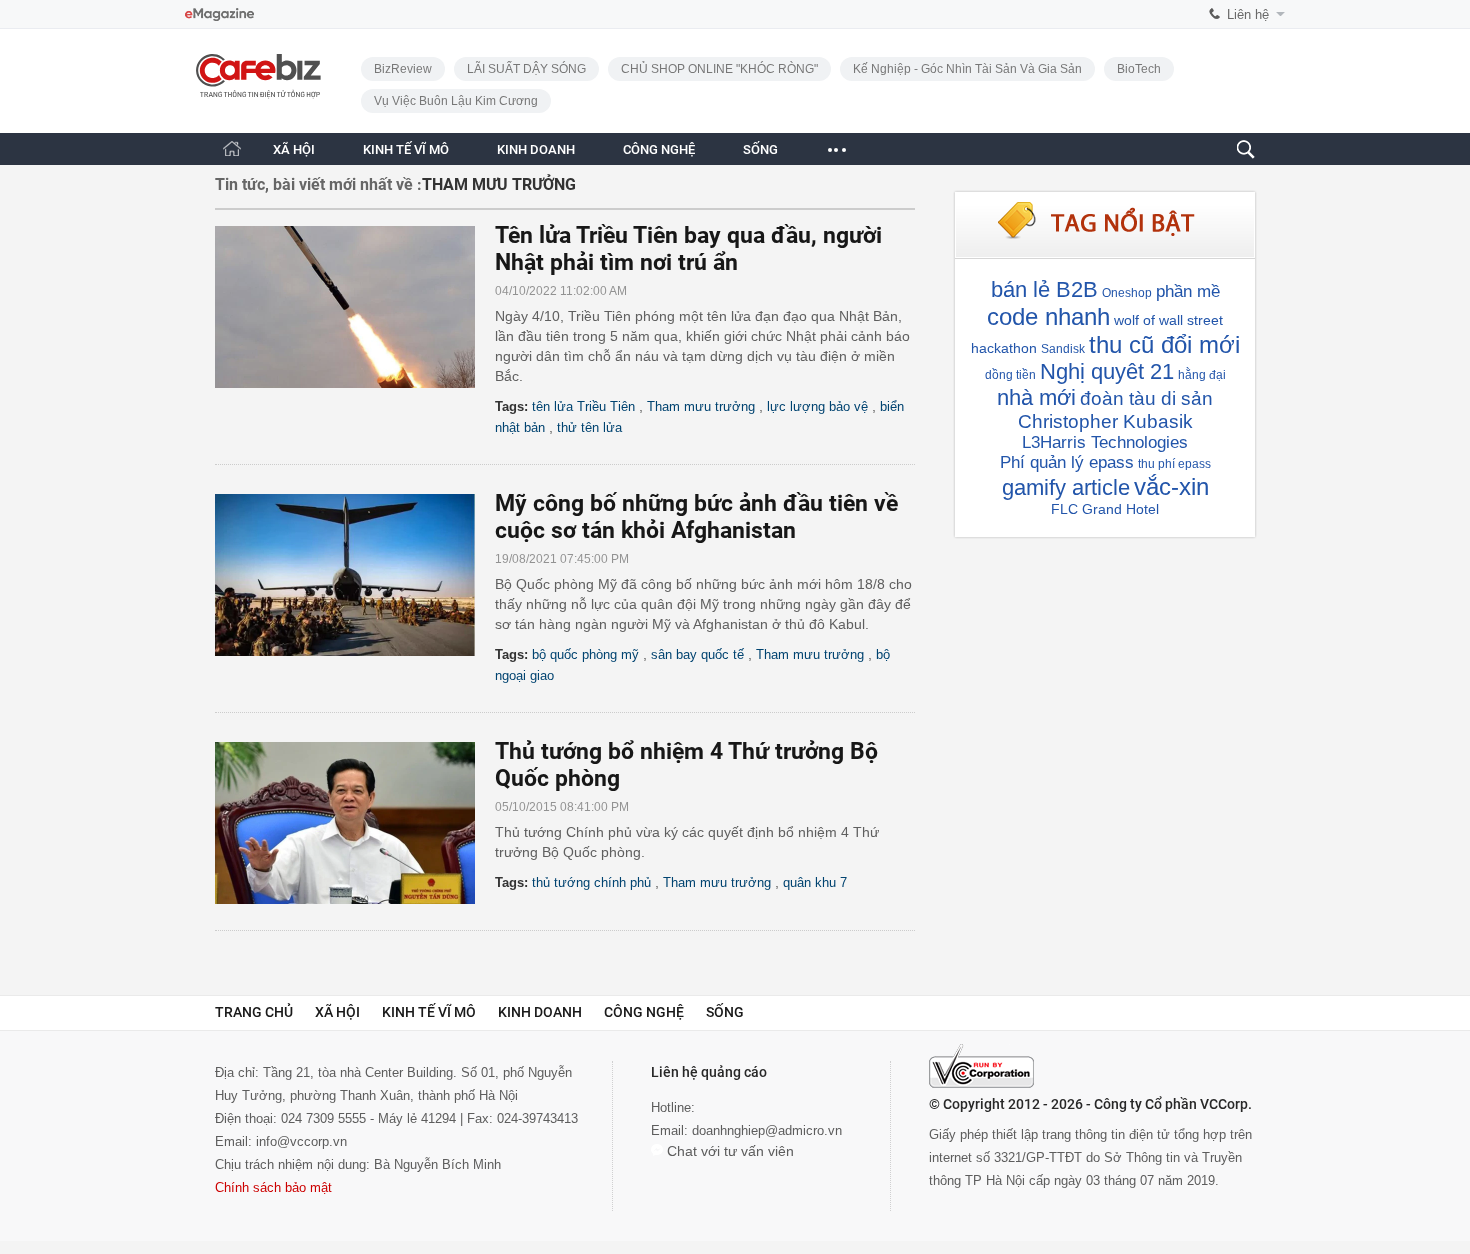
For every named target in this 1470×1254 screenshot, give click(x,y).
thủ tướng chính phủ (591, 882)
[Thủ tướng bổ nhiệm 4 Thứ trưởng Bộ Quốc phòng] (355, 823)
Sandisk (1063, 349)
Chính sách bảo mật (273, 1187)
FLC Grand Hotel (1105, 509)
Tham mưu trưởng (701, 406)
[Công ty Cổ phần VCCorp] (981, 1066)
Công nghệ (644, 1012)
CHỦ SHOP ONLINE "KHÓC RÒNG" (719, 69)
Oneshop (1127, 293)
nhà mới (1036, 397)
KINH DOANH (536, 149)
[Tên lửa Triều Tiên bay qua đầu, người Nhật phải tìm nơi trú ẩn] (355, 307)
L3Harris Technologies (1105, 442)
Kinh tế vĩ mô (429, 1012)
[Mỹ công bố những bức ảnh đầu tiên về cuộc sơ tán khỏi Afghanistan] (355, 575)
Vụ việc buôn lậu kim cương (456, 101)
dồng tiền (1010, 375)
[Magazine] (219, 14)
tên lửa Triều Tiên (583, 406)
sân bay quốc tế (697, 654)
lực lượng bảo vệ (817, 406)
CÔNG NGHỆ (659, 149)
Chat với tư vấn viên (728, 1151)
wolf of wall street (1168, 320)
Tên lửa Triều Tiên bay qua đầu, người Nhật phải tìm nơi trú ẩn (688, 249)
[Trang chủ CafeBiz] (232, 148)
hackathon (1004, 348)
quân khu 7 (815, 882)
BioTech (1139, 69)
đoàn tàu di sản (1146, 398)
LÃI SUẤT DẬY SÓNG (526, 69)
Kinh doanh (540, 1012)
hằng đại (1202, 375)
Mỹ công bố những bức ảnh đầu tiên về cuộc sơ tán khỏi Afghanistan (696, 517)
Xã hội (337, 1012)
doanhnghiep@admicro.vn (767, 1130)
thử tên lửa (589, 427)
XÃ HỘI (294, 149)
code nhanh (1048, 316)
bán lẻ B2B (1044, 289)
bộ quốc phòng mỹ (585, 654)
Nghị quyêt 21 (1107, 371)
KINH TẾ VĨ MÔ (406, 149)
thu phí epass (1174, 464)
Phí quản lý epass (1067, 462)
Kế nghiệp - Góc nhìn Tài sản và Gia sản (967, 69)
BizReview (403, 69)
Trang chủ (254, 1012)
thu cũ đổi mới (1164, 344)
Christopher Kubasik (1105, 421)
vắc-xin (1171, 486)
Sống (725, 1012)
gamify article (1066, 487)
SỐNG (760, 149)
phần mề (1188, 291)
